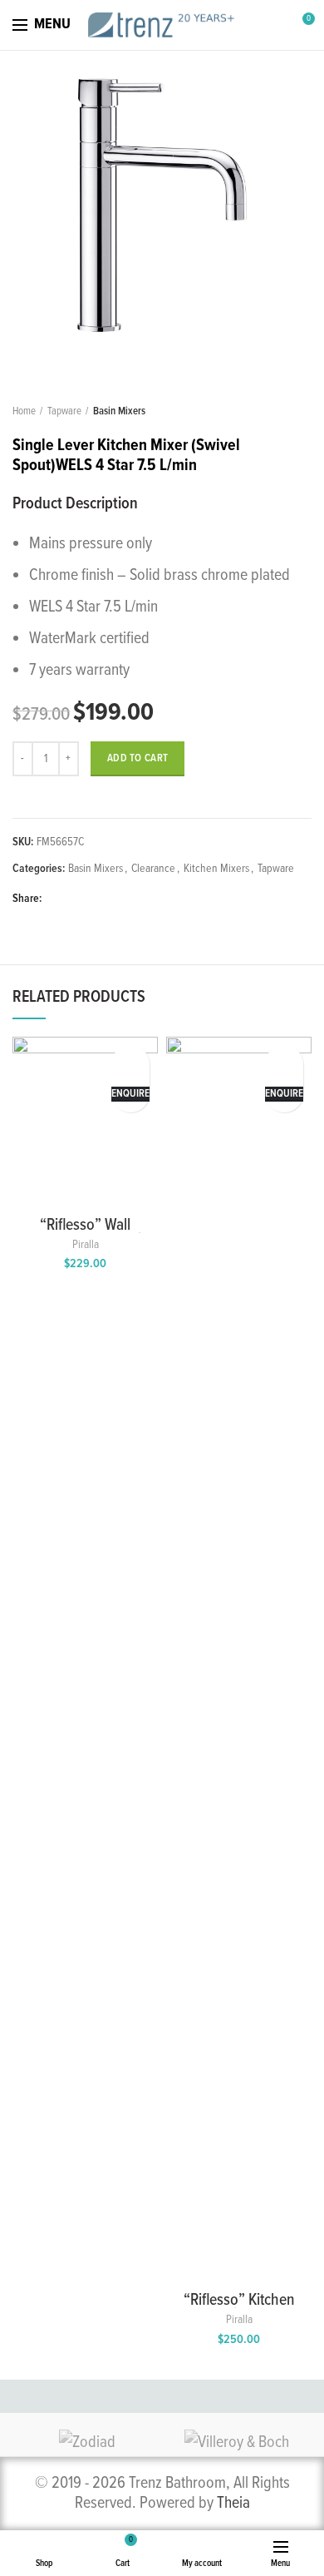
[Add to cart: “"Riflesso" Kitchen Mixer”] (285, 1060)
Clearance (153, 869)
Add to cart (137, 758)
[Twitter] (77, 899)
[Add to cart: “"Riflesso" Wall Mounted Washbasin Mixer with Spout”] (131, 1060)
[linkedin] (115, 899)
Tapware (64, 411)
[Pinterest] (96, 899)
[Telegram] (134, 899)
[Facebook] (58, 899)
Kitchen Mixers (216, 869)
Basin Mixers (119, 411)
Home (24, 411)
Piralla (86, 1245)
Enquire (130, 1094)
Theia (233, 2504)
